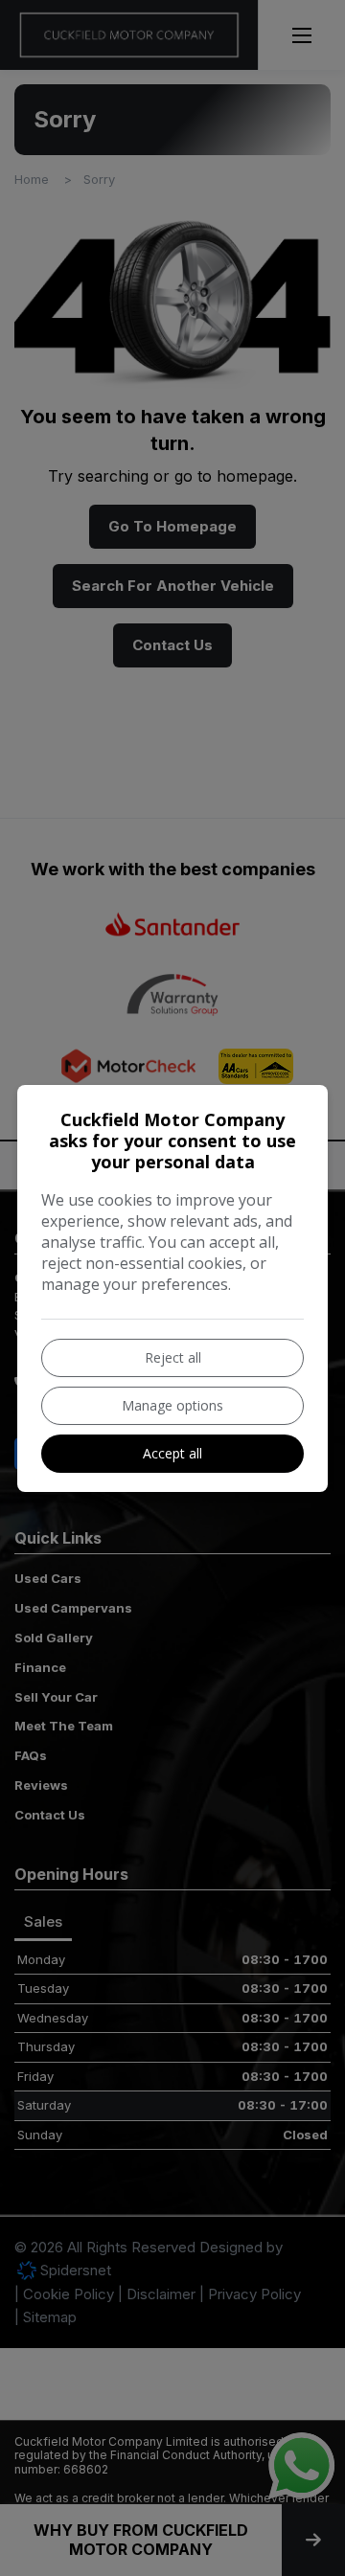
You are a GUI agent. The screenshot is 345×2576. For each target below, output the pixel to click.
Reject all (173, 1357)
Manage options (172, 1405)
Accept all (172, 1453)
